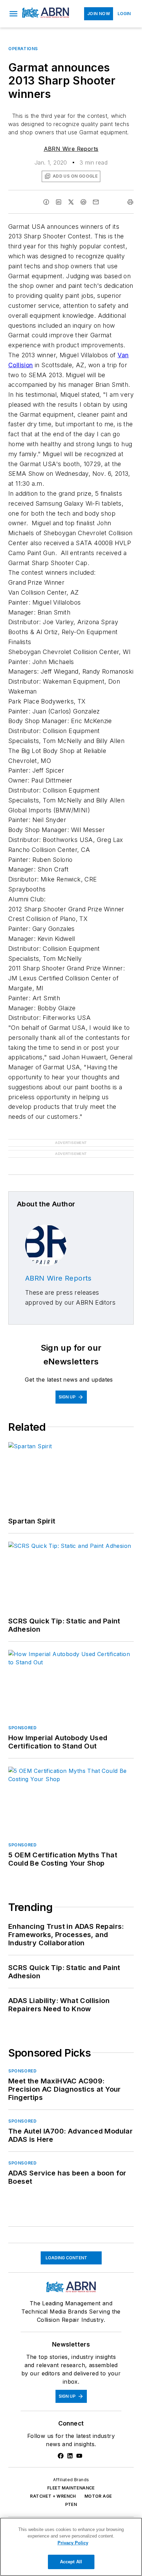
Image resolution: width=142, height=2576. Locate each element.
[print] (130, 202)
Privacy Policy (73, 2543)
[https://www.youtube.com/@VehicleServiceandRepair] (79, 2445)
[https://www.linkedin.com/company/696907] (70, 2445)
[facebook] (46, 202)
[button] (13, 14)
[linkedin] (59, 202)
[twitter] (71, 202)
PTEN (71, 2493)
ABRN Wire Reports (71, 149)
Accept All (71, 2562)
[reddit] (83, 202)
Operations (23, 49)
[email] (96, 202)
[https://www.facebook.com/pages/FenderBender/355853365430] (61, 2445)
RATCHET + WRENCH (53, 2485)
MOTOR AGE (98, 2485)
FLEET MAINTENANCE (71, 2477)
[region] (71, 2547)
